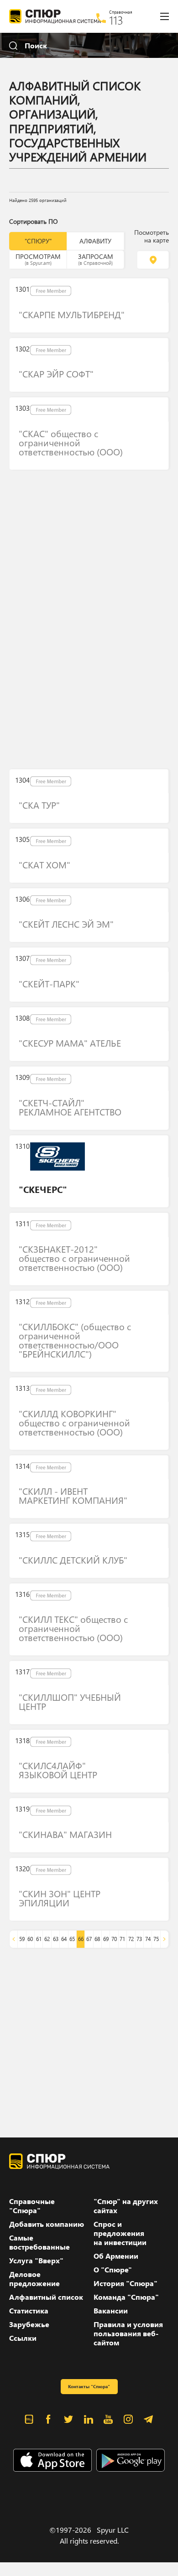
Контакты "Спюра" (89, 2386)
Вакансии (111, 2311)
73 (139, 1939)
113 (116, 20)
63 (56, 1939)
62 (47, 1939)
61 (39, 1939)
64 (64, 1939)
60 (30, 1939)
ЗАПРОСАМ (96, 259)
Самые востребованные (39, 2242)
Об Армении (116, 2256)
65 (72, 1939)
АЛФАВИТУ (95, 241)
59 (22, 1939)
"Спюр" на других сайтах (126, 2206)
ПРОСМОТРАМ (38, 259)
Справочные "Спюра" (32, 2206)
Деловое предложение (34, 2279)
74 (148, 1939)
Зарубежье (29, 2324)
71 (122, 1939)
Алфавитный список (46, 2297)
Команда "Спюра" (126, 2297)
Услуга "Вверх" (36, 2261)
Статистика (29, 2311)
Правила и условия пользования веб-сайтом (128, 2333)
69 (106, 1939)
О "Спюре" (113, 2270)
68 (97, 1939)
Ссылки (23, 2338)
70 (114, 1939)
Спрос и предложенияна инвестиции (120, 2233)
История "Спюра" (126, 2283)
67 (89, 1939)
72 (131, 1939)
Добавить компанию (47, 2224)
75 (156, 1939)
